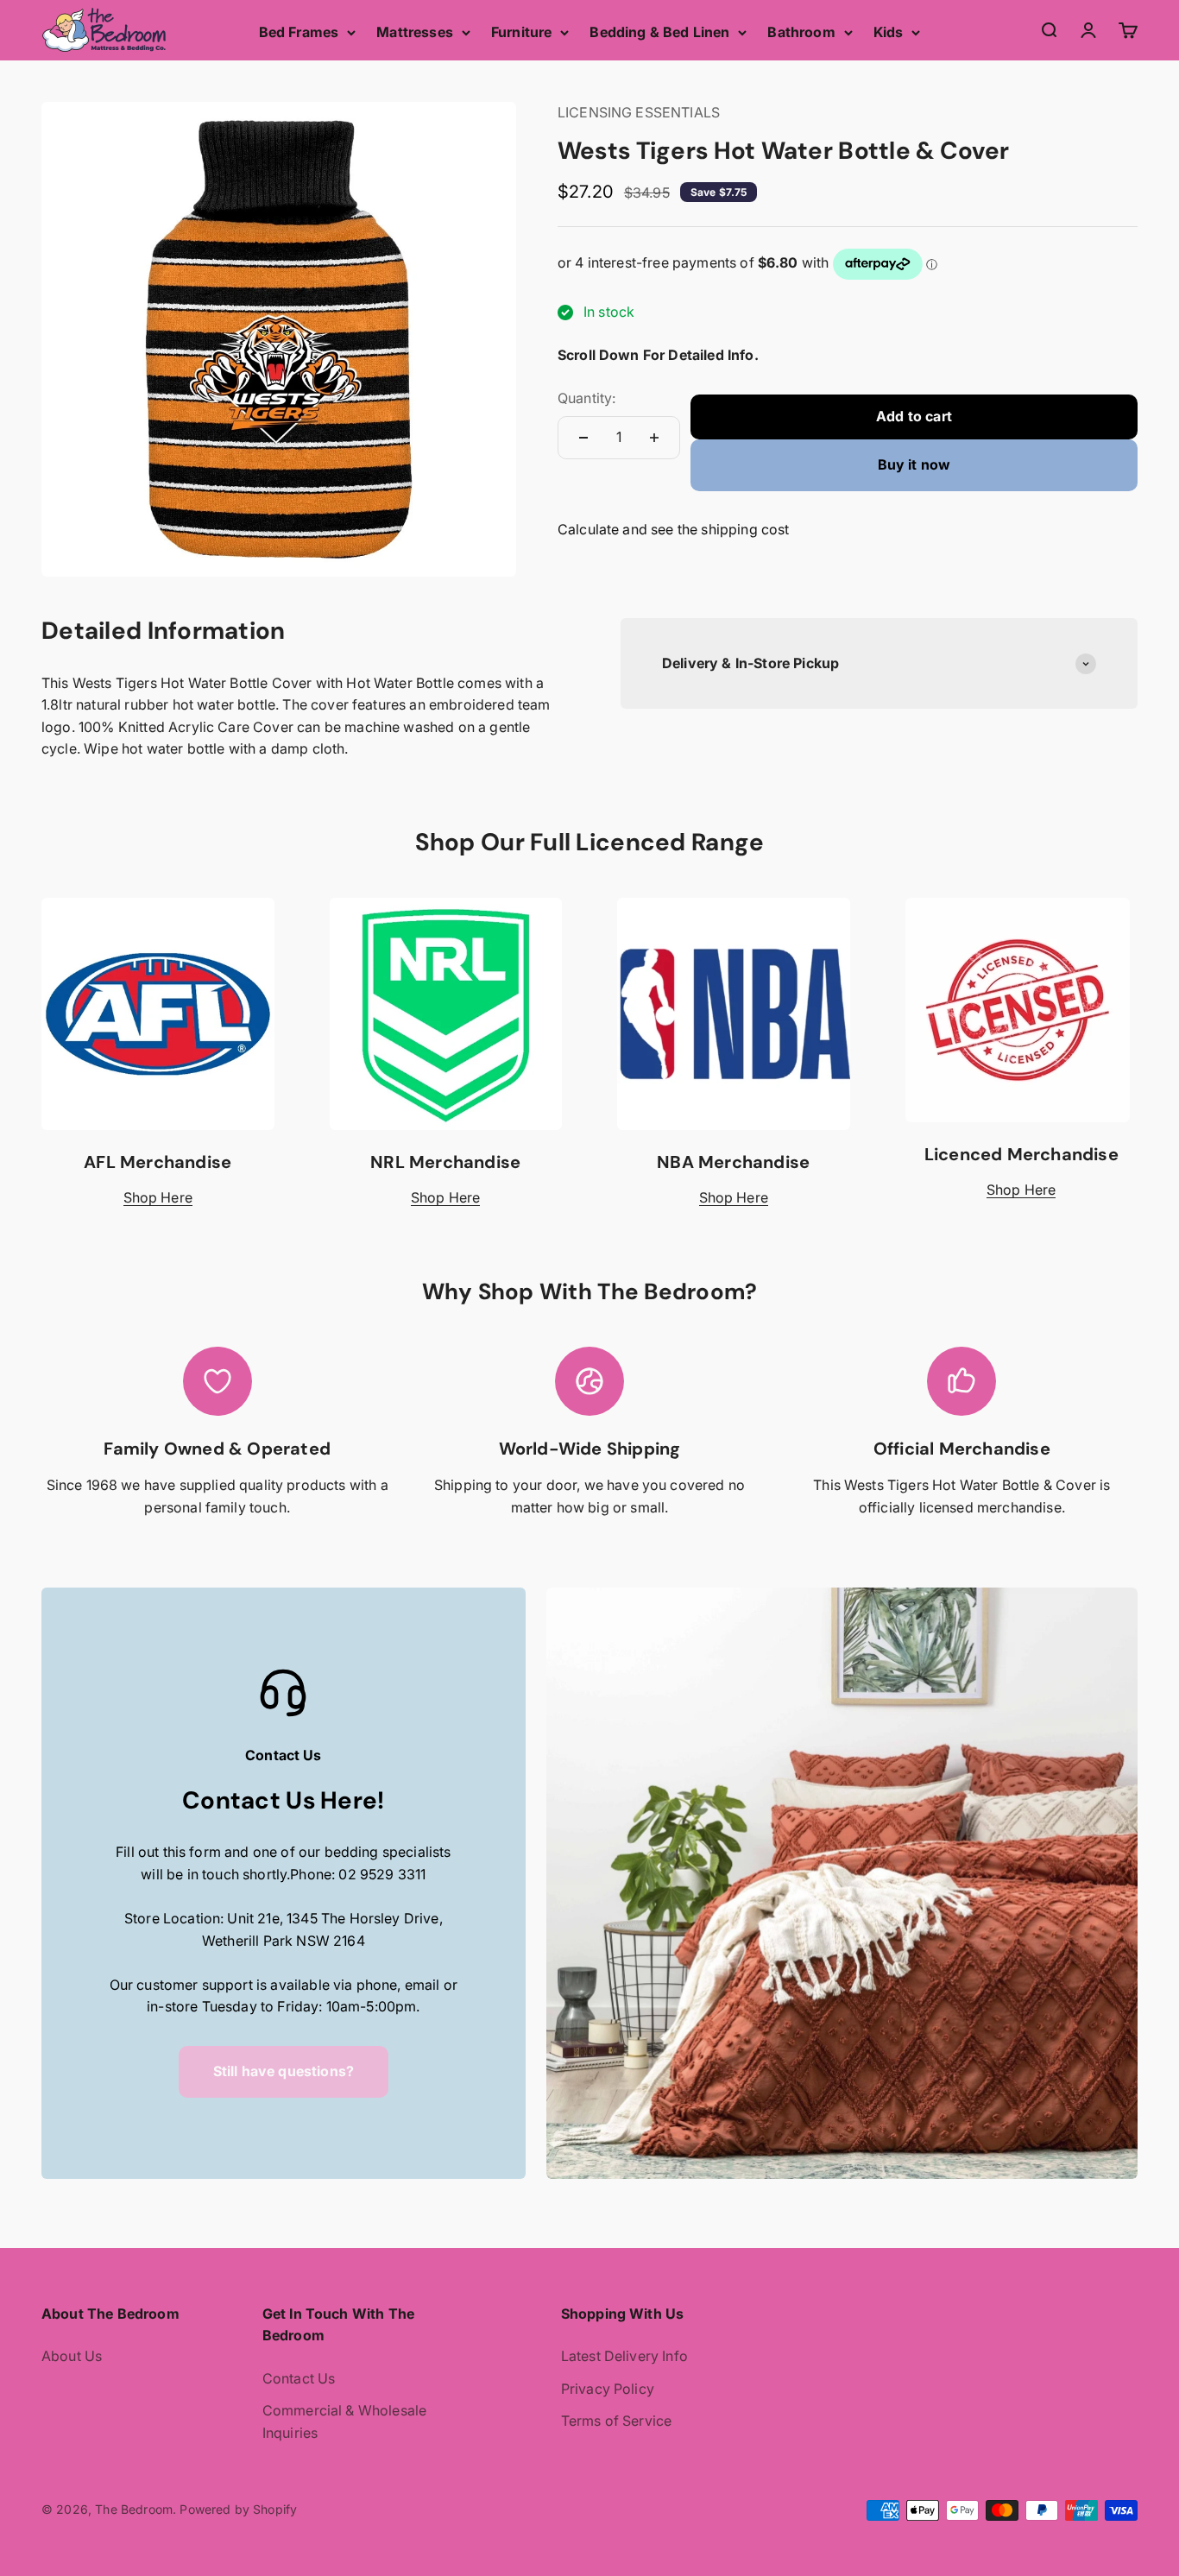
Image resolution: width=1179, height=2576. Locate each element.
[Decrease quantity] (583, 438)
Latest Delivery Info (624, 2356)
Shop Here (158, 1197)
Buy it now (914, 464)
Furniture (521, 32)
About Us (72, 2356)
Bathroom (801, 32)
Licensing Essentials (639, 112)
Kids (889, 32)
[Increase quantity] (654, 438)
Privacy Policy (608, 2389)
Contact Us (299, 2378)
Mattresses (415, 32)
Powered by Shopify (238, 2509)
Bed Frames (299, 32)
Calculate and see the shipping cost (674, 529)
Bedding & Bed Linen (659, 32)
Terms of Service (617, 2421)
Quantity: (586, 398)
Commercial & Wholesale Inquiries (345, 2421)
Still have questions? (284, 2071)
